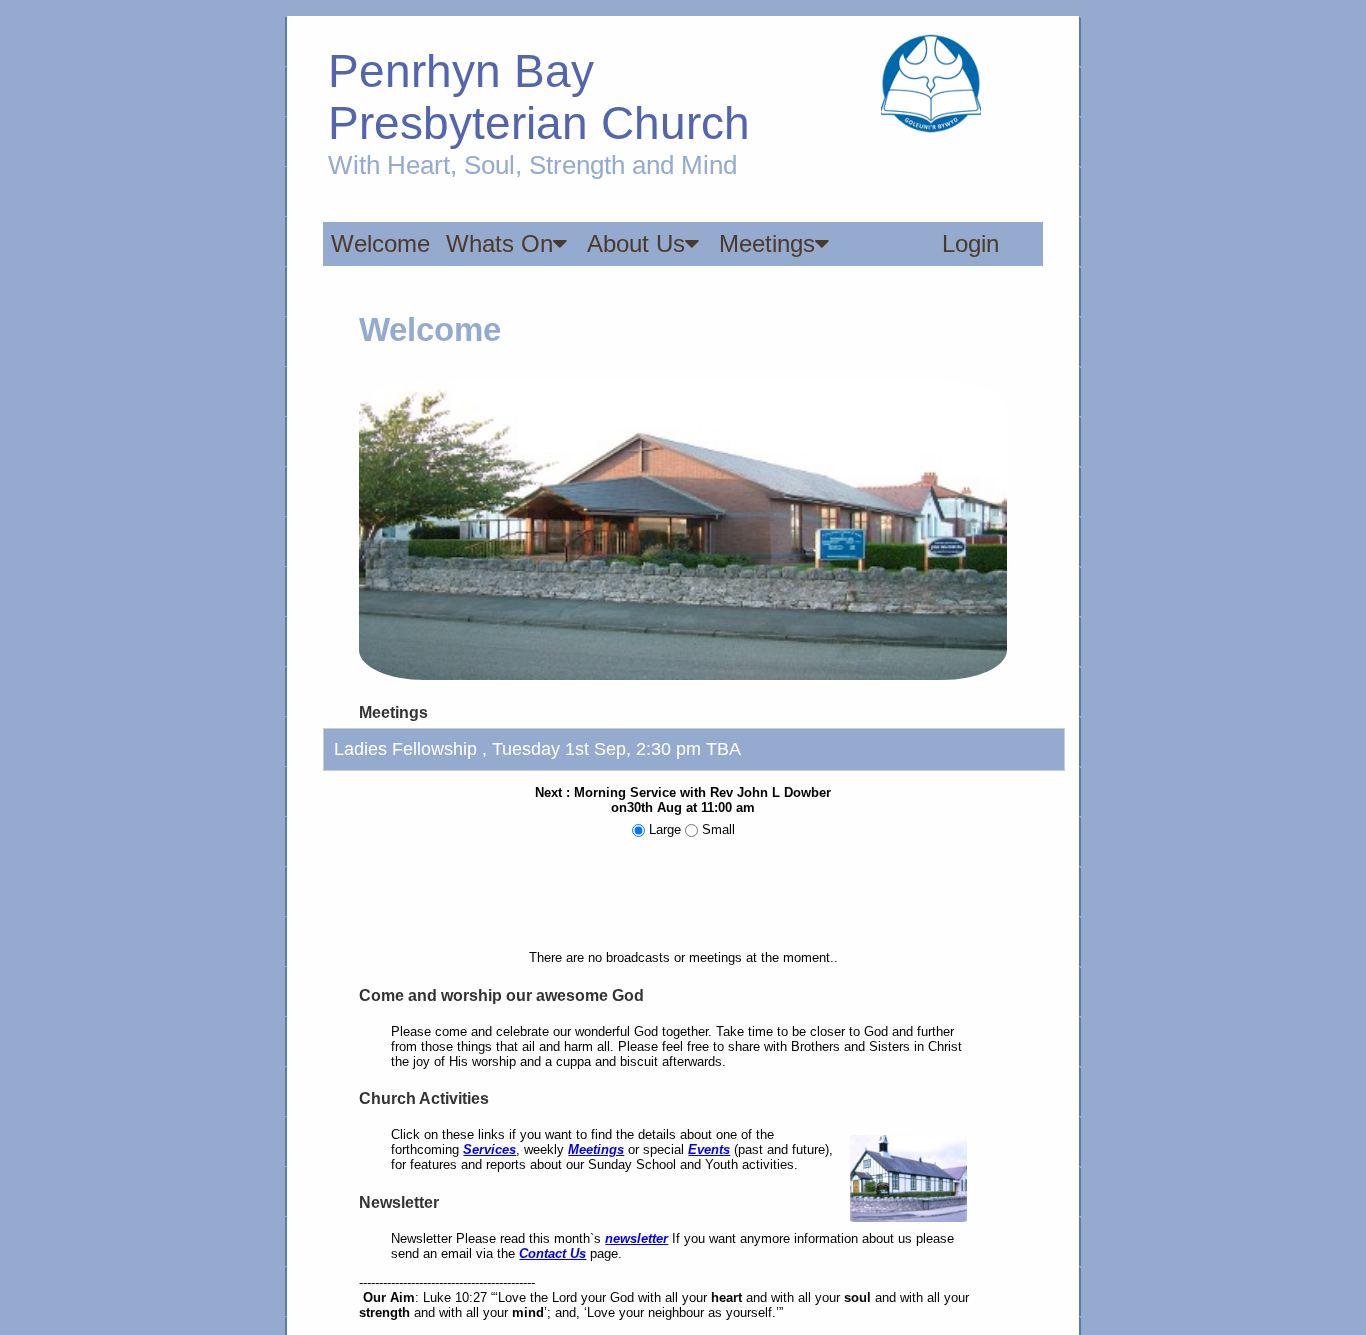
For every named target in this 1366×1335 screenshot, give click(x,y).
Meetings (767, 243)
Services (489, 1149)
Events (709, 1149)
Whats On (499, 243)
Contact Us (552, 1253)
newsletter (636, 1238)
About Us (636, 243)
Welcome (380, 243)
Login (970, 243)
